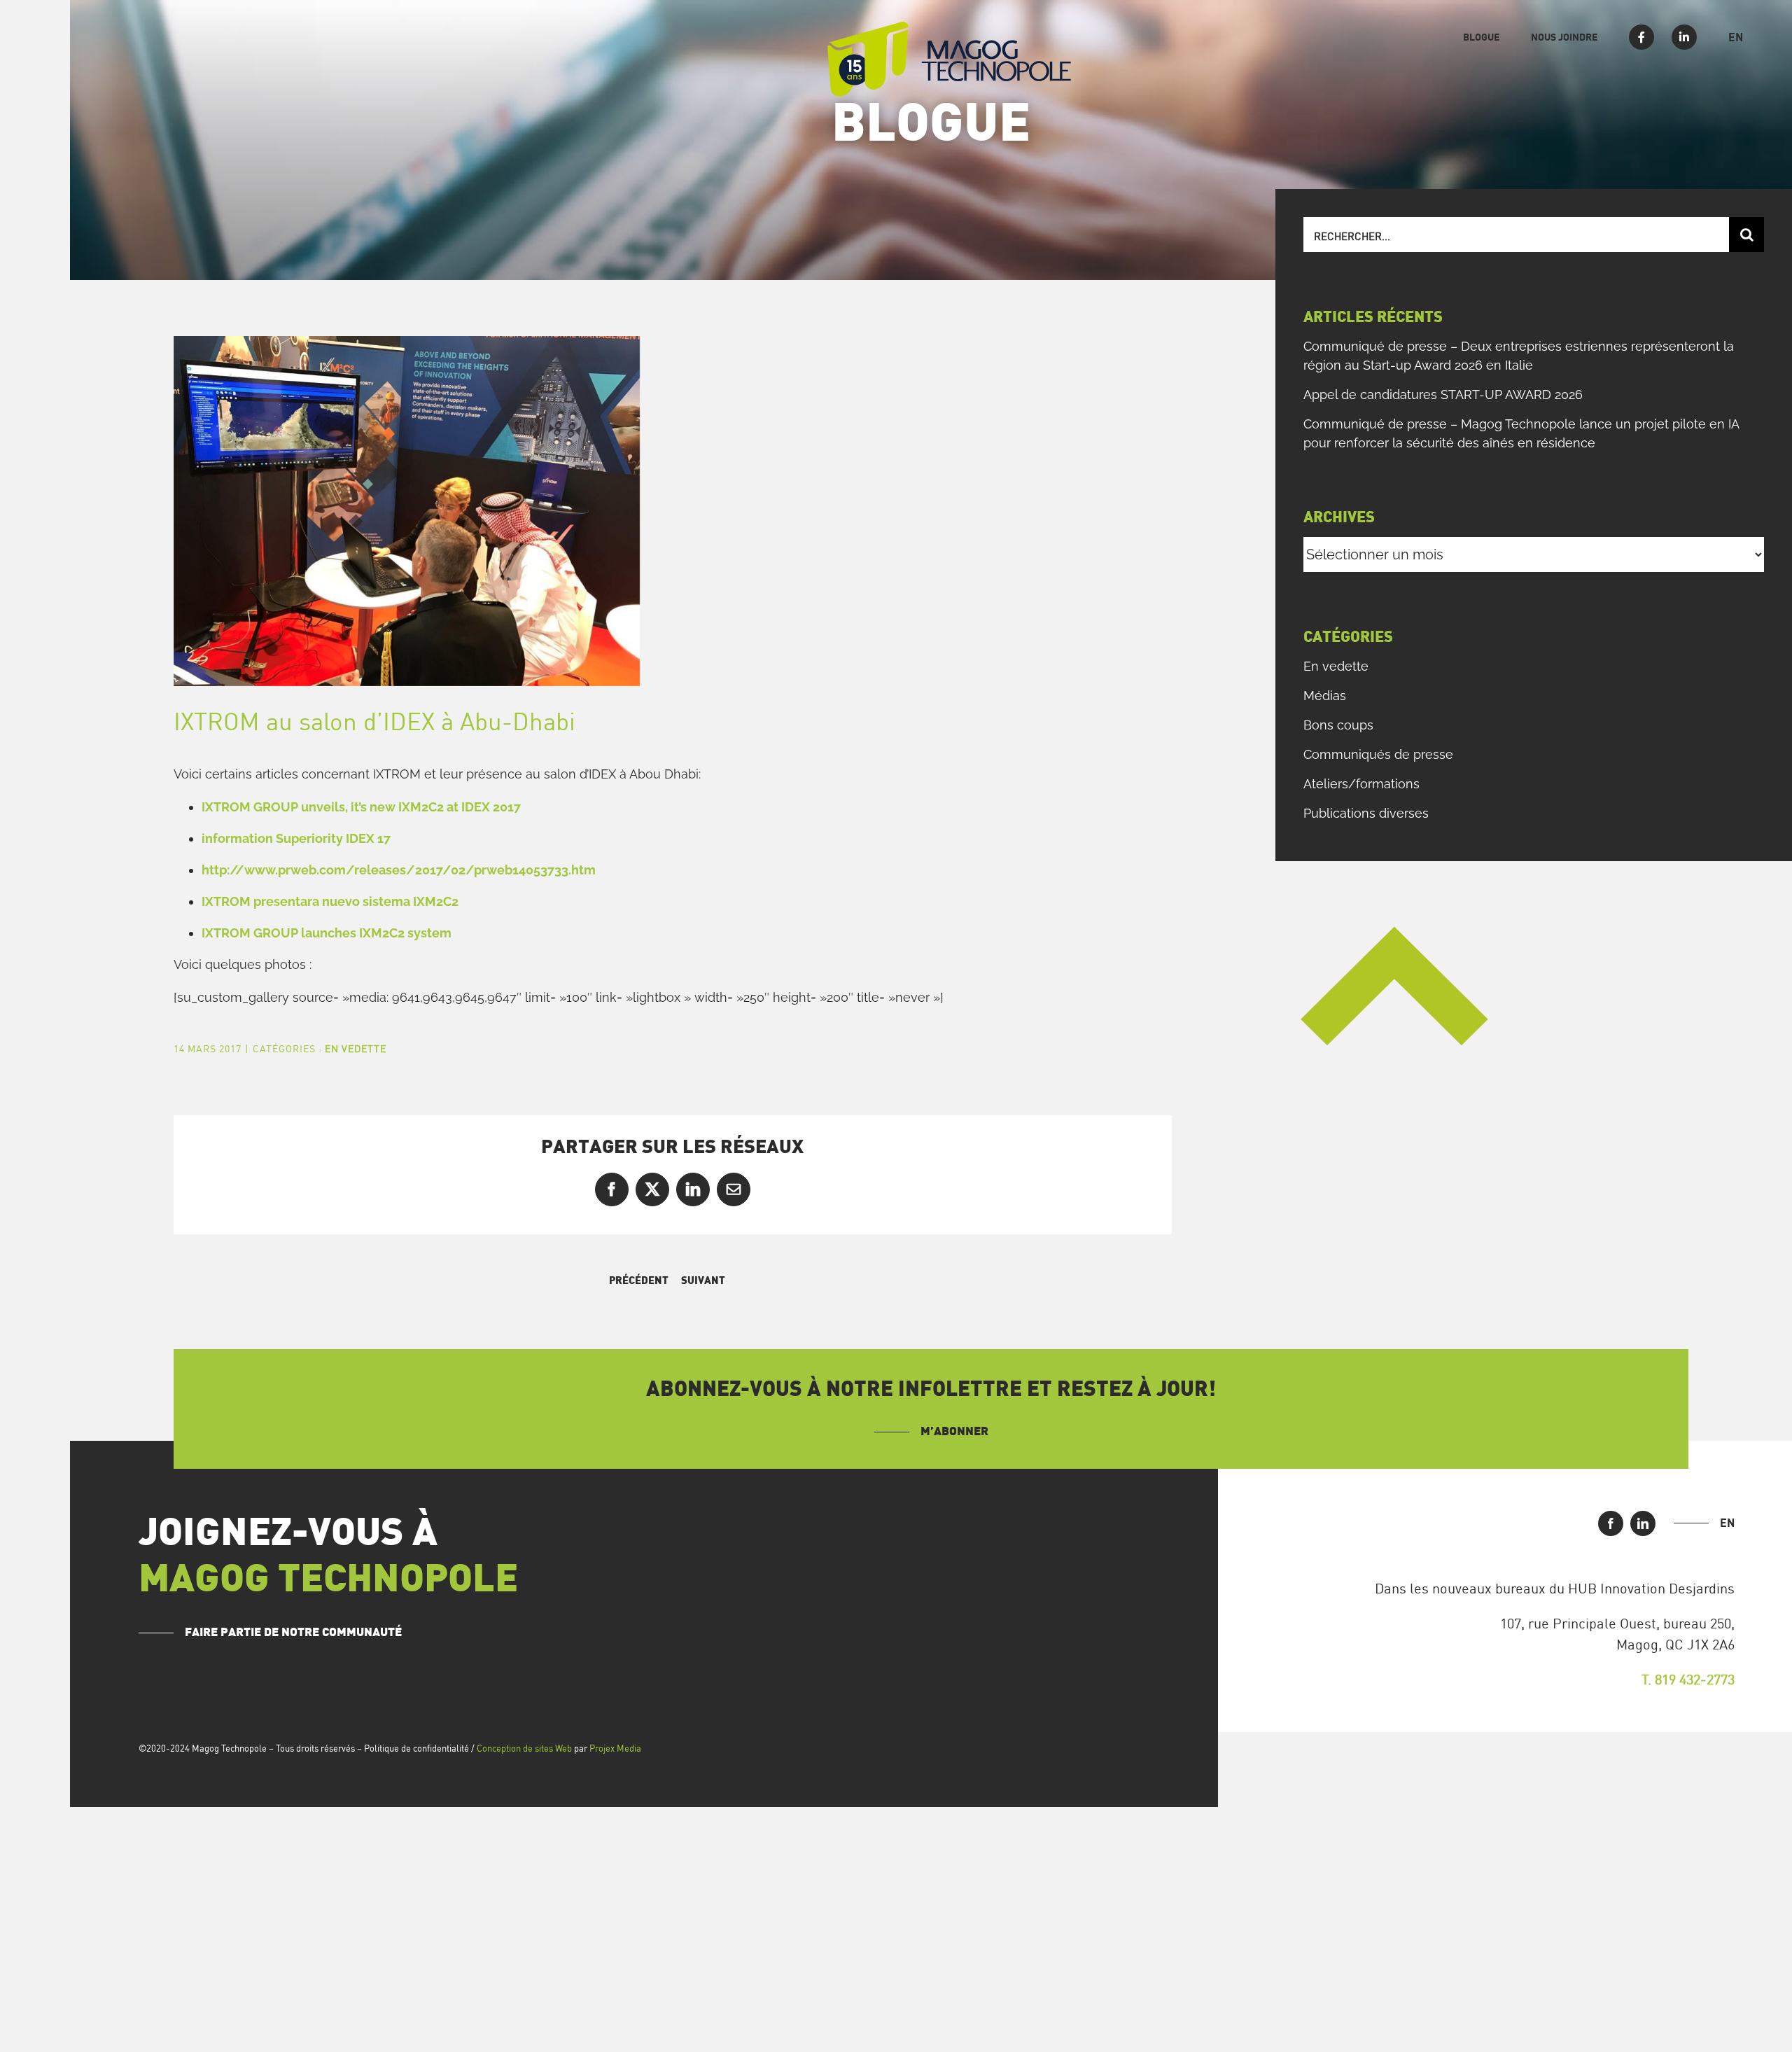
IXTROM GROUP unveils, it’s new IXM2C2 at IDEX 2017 (361, 807)
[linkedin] (1643, 1523)
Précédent (639, 1281)
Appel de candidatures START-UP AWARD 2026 (1443, 395)
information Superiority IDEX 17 (296, 838)
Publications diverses (1366, 813)
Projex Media (615, 1748)
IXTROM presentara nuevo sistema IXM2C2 (330, 901)
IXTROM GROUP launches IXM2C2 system (327, 933)
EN (1727, 1523)
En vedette (356, 1048)
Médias (1325, 696)
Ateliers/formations (1361, 784)
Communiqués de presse (1378, 754)
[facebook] (1611, 1523)
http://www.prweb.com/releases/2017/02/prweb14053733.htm (399, 870)
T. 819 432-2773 (1688, 1679)
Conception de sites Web (524, 1748)
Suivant (703, 1281)
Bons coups (1338, 725)
